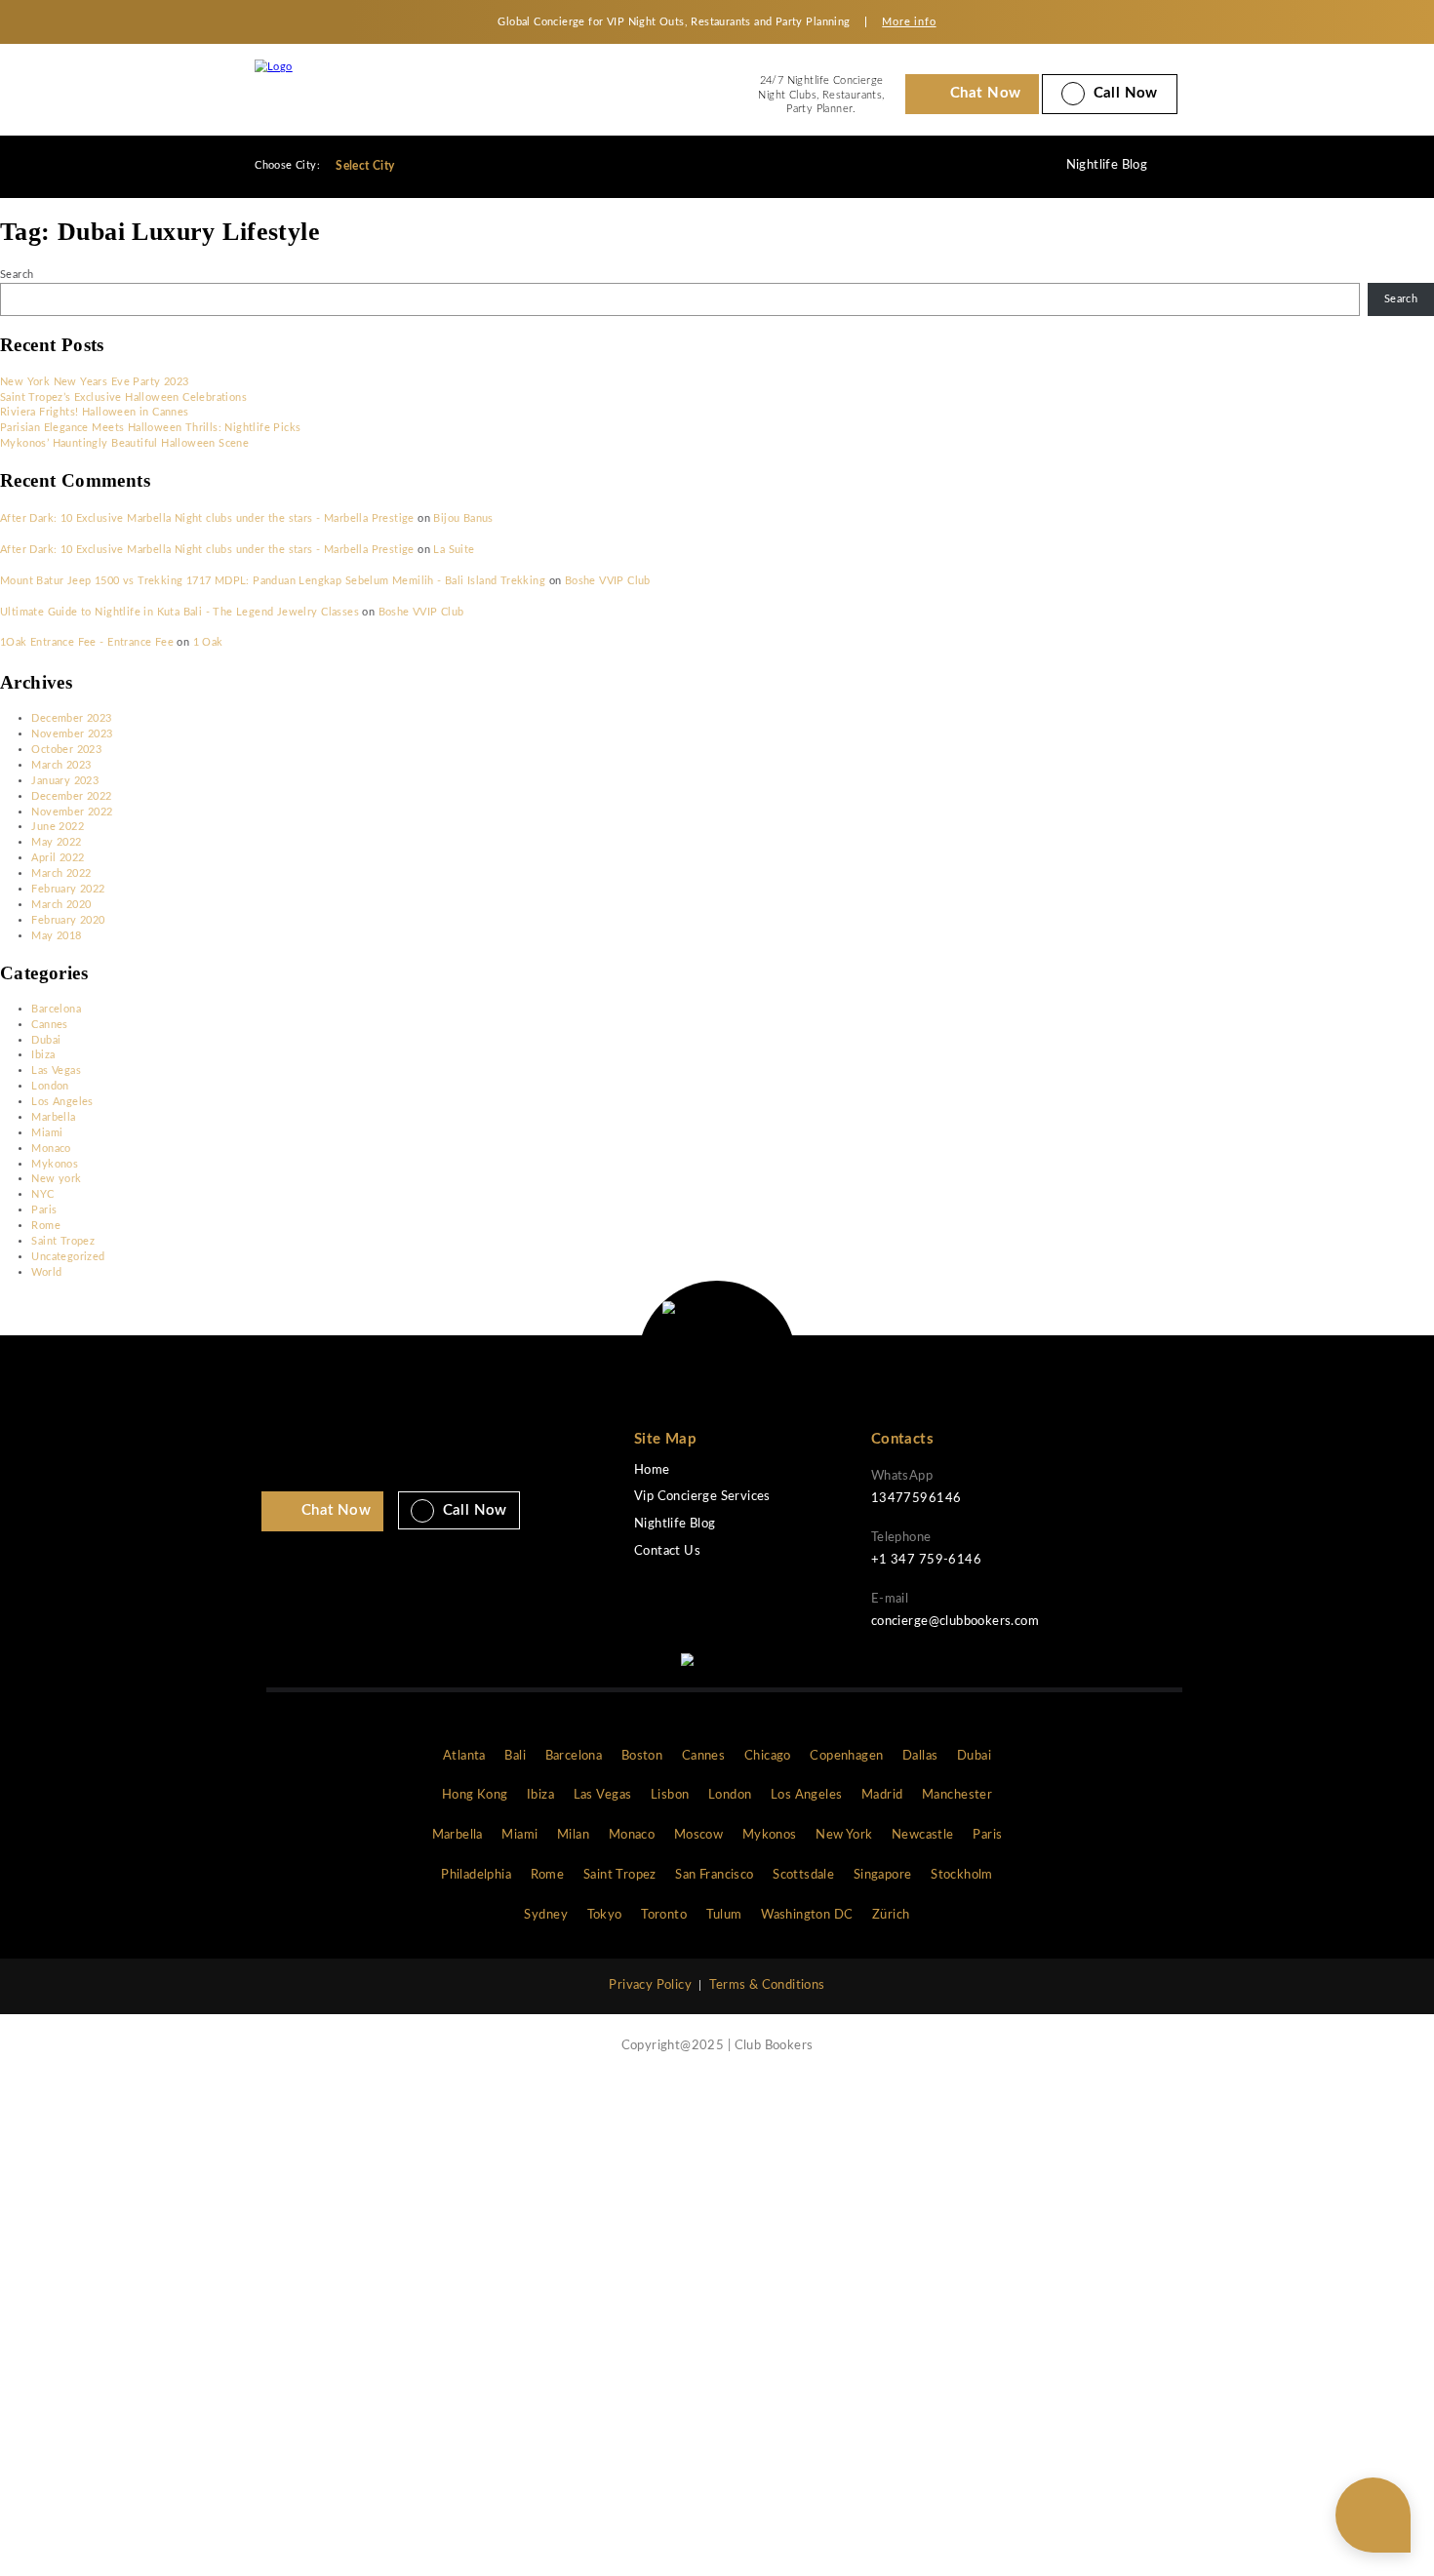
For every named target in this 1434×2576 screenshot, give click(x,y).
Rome (46, 1226)
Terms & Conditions (767, 1985)
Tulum (724, 1915)
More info (909, 22)
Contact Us (667, 1551)
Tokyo (605, 1915)
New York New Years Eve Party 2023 (94, 382)
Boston (642, 1756)
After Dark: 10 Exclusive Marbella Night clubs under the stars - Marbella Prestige (207, 518)
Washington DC (807, 1915)
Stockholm (962, 1875)
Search (17, 275)
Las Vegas (56, 1070)
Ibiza (43, 1055)
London (50, 1086)
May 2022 (56, 842)
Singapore (883, 1875)
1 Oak (208, 642)
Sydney (545, 1915)
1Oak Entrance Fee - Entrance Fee (87, 642)
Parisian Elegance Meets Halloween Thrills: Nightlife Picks (151, 428)
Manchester (957, 1795)
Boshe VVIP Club (608, 581)
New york (56, 1179)
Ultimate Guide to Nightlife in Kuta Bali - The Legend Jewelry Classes (179, 612)
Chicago (768, 1756)
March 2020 (61, 905)
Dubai (46, 1040)
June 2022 (58, 827)
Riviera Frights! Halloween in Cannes (95, 412)
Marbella (53, 1117)
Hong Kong (475, 1795)
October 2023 (66, 750)
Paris (44, 1210)
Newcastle (923, 1835)
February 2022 (68, 889)
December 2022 (71, 796)
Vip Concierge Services (702, 1497)
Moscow (698, 1835)
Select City (367, 166)
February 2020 (68, 920)
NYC (42, 1194)
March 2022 (61, 873)
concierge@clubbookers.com (955, 1622)
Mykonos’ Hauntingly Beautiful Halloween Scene (124, 443)
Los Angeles (62, 1102)
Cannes (49, 1025)
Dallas (920, 1756)
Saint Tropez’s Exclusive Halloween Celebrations (123, 397)
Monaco (51, 1149)
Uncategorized (68, 1257)
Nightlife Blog (1107, 165)
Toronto (664, 1915)
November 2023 (72, 734)
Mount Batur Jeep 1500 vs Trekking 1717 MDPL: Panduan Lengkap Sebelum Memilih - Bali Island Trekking (273, 581)
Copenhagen (846, 1756)
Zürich (891, 1915)
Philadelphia (476, 1875)
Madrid (882, 1795)
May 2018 (56, 936)
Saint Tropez (63, 1241)
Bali (515, 1756)
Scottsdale (803, 1875)
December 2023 (71, 718)
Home (652, 1470)
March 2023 (61, 765)
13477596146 (916, 1499)
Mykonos (55, 1164)
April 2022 (58, 858)
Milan (573, 1835)
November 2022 (72, 812)
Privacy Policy (650, 1985)
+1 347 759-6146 (926, 1560)
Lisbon (670, 1795)
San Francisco (714, 1875)
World (46, 1272)
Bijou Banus (463, 518)
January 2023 (65, 781)
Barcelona (56, 1009)
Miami (47, 1133)
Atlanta (464, 1756)
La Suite (454, 550)
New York (844, 1835)
